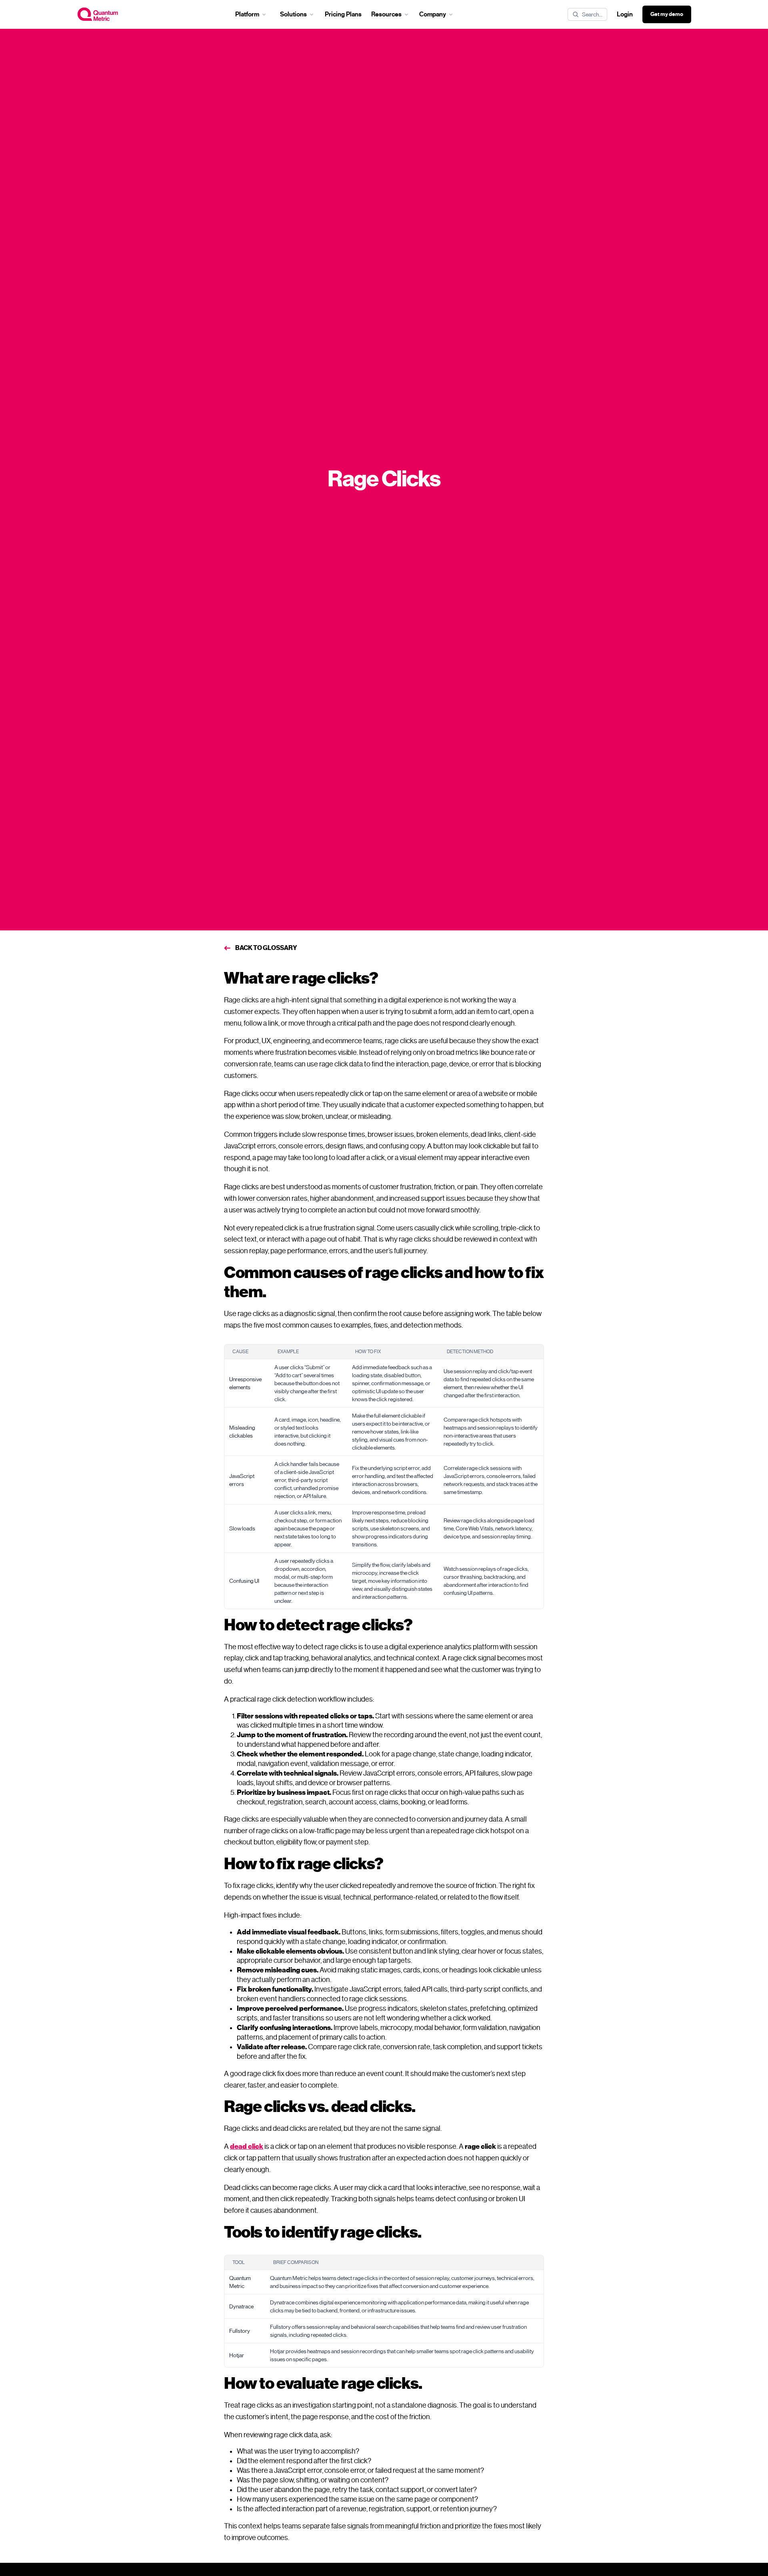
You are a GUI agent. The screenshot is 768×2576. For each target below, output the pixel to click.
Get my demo (667, 14)
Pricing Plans (343, 14)
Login (625, 14)
